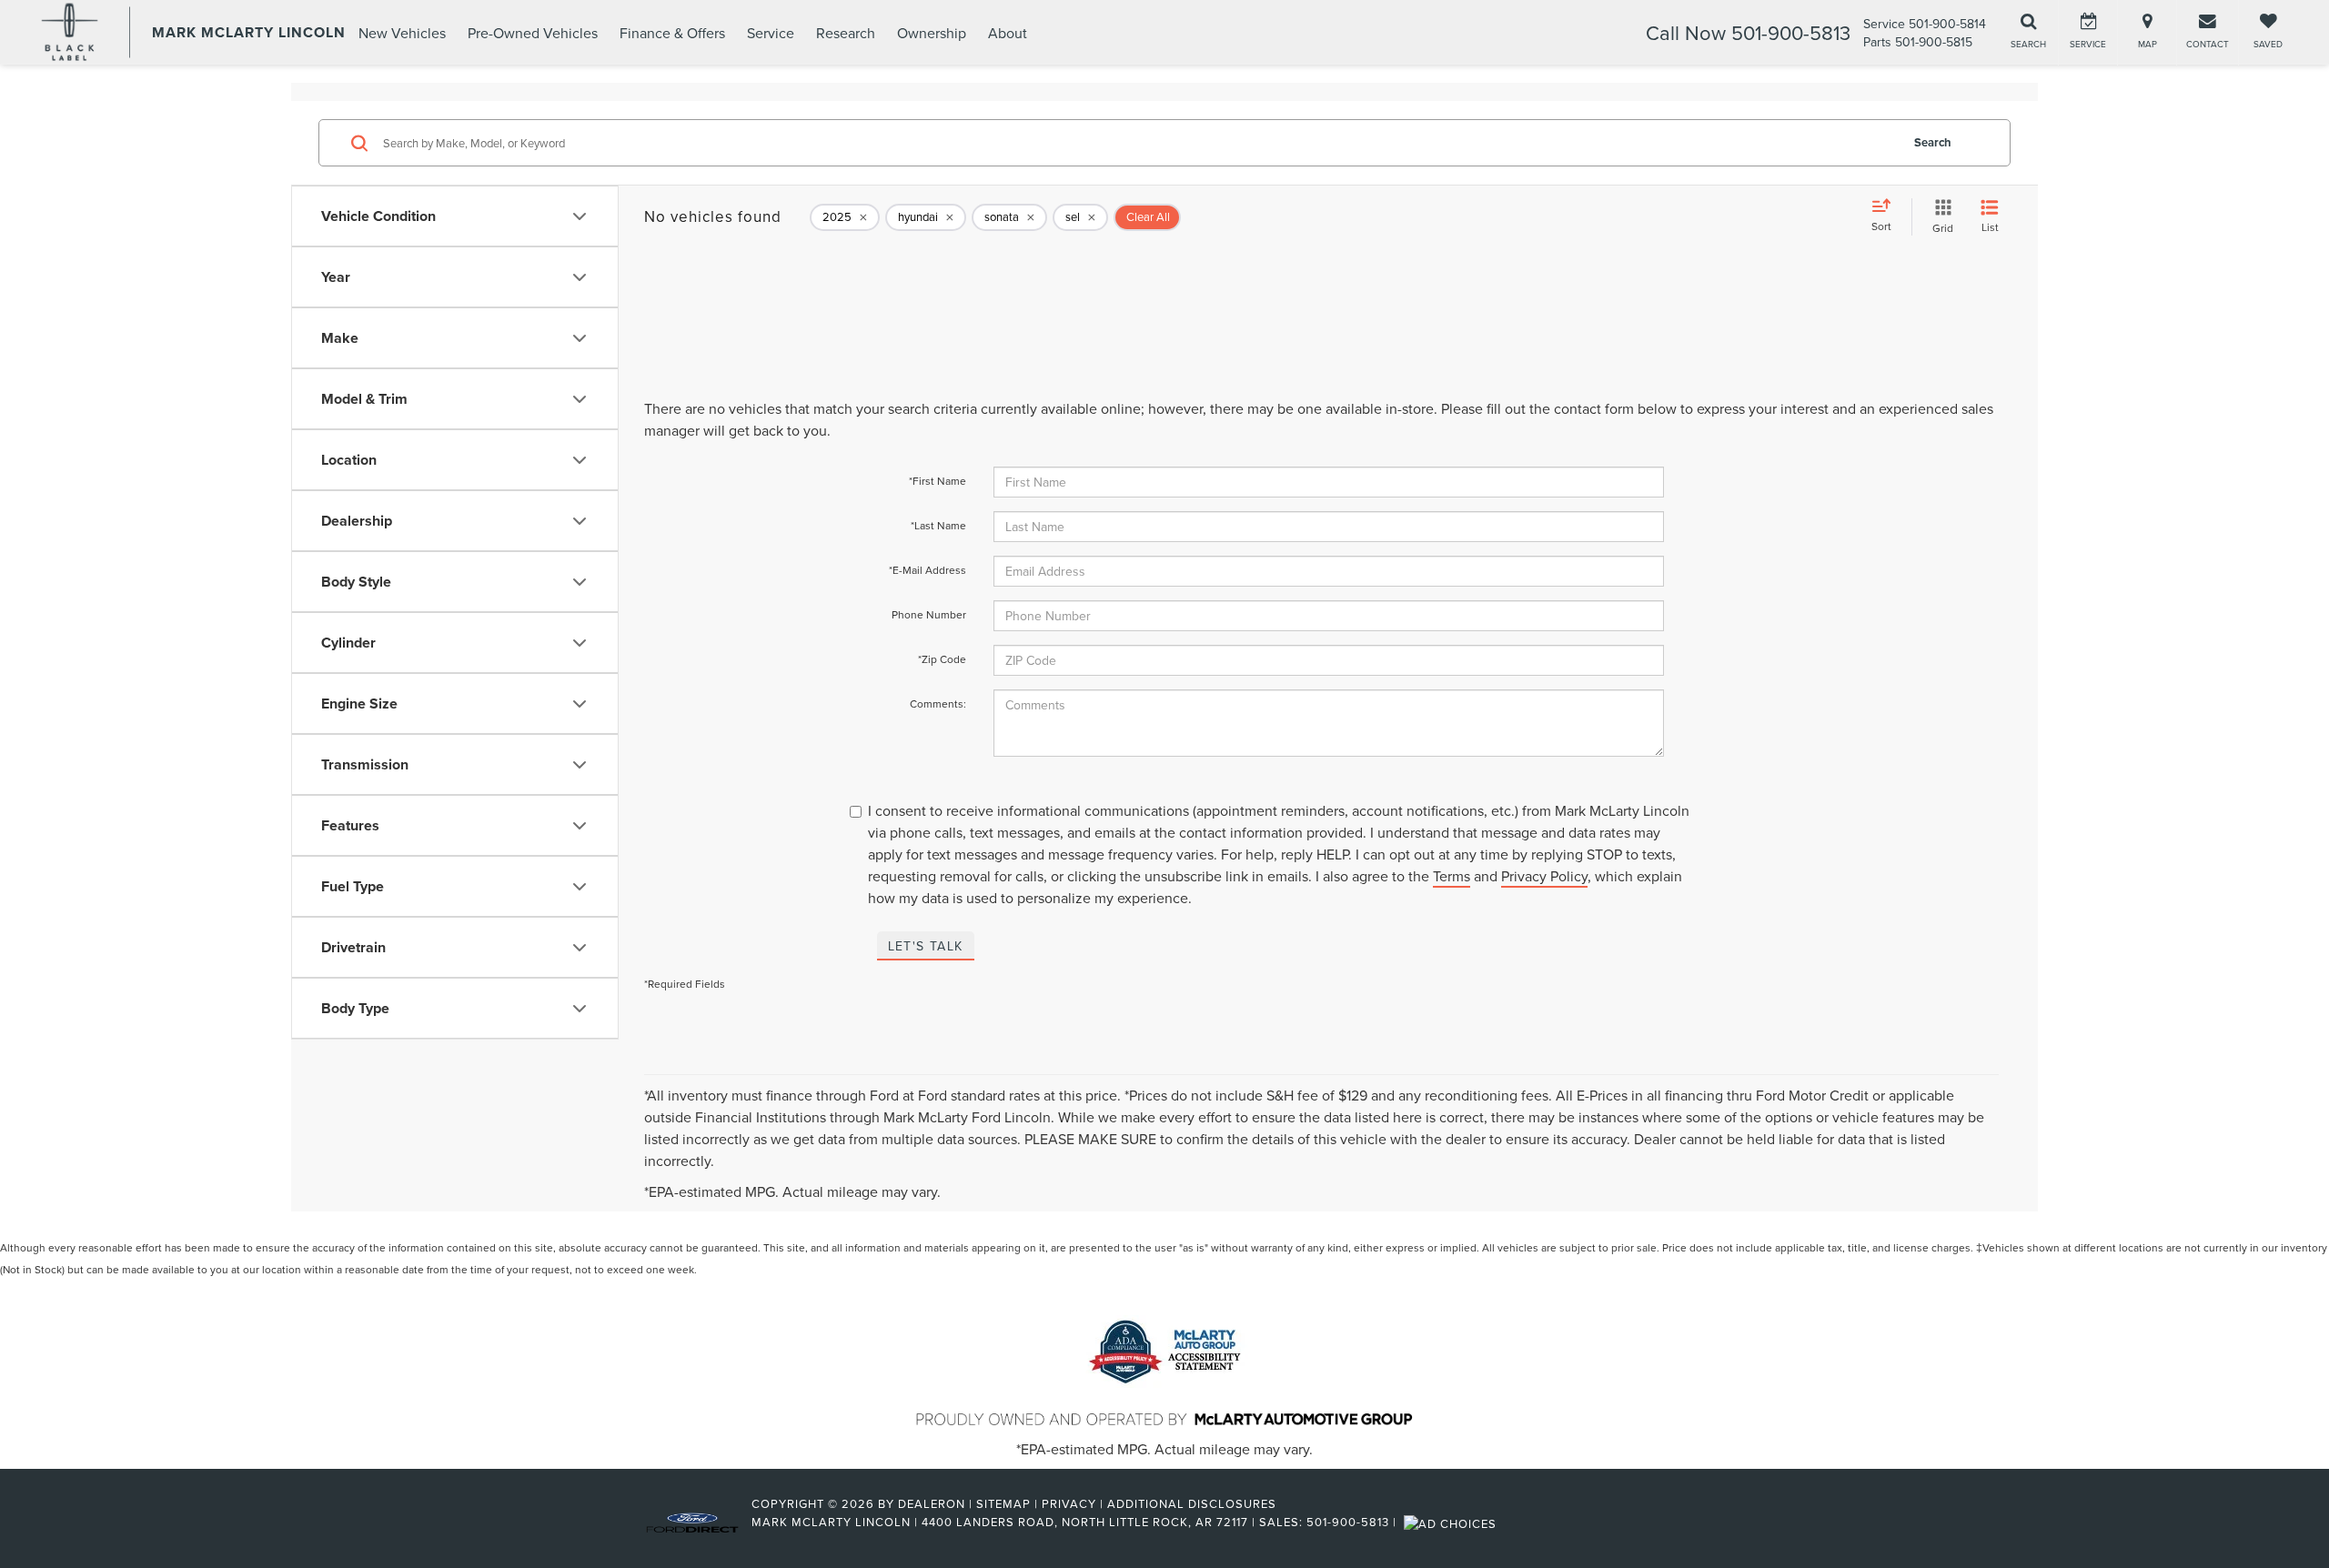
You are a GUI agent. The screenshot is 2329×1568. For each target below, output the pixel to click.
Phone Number (929, 614)
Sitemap (1003, 1503)
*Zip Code (942, 659)
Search (1933, 142)
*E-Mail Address (928, 570)
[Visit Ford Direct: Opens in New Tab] (1452, 1522)
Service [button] (771, 33)
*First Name (938, 481)
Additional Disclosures (1192, 1503)
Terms (1452, 876)
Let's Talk (926, 946)
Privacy (1069, 1503)
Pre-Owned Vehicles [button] (533, 33)
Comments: (938, 704)
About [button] (1008, 33)
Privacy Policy (1544, 876)
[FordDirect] (692, 1522)
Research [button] (846, 33)
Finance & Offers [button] (672, 33)
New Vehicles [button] (402, 33)
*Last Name (938, 525)
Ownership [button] (932, 33)
